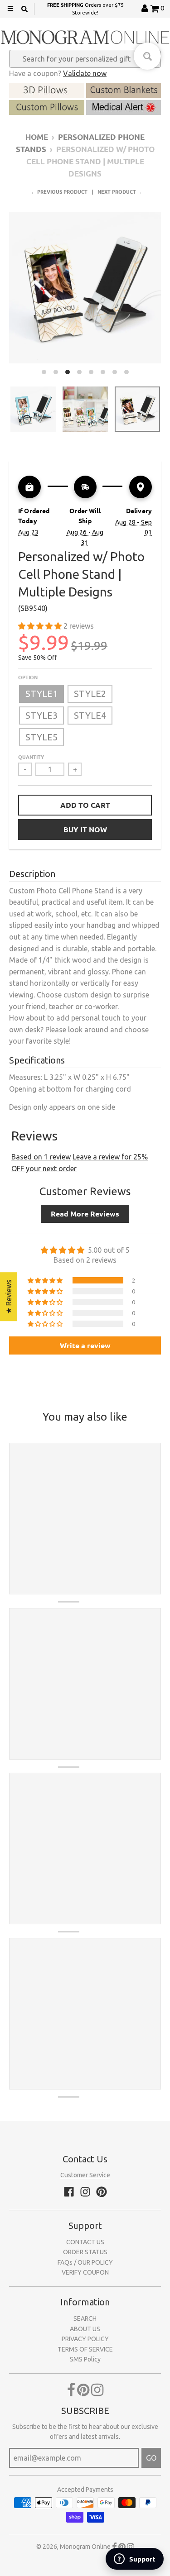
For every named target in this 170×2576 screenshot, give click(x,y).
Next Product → (120, 191)
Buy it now (85, 829)
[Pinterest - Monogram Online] (102, 2192)
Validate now (85, 73)
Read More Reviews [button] (85, 1214)
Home (37, 137)
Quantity (31, 757)
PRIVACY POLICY (85, 2339)
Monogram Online (85, 2547)
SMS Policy (85, 2359)
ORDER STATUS (85, 2252)
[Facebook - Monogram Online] (69, 2192)
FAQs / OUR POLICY (85, 2262)
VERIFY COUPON (85, 2272)
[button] (41, 626)
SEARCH (85, 2318)
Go (151, 2458)
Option (28, 677)
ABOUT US (85, 2329)
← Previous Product (59, 191)
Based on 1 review (41, 1157)
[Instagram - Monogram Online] (85, 2192)
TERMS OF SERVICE (85, 2349)
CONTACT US (85, 2242)
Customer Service (85, 2175)
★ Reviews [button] (9, 1297)
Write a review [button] (85, 1345)
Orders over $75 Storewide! (85, 8)
